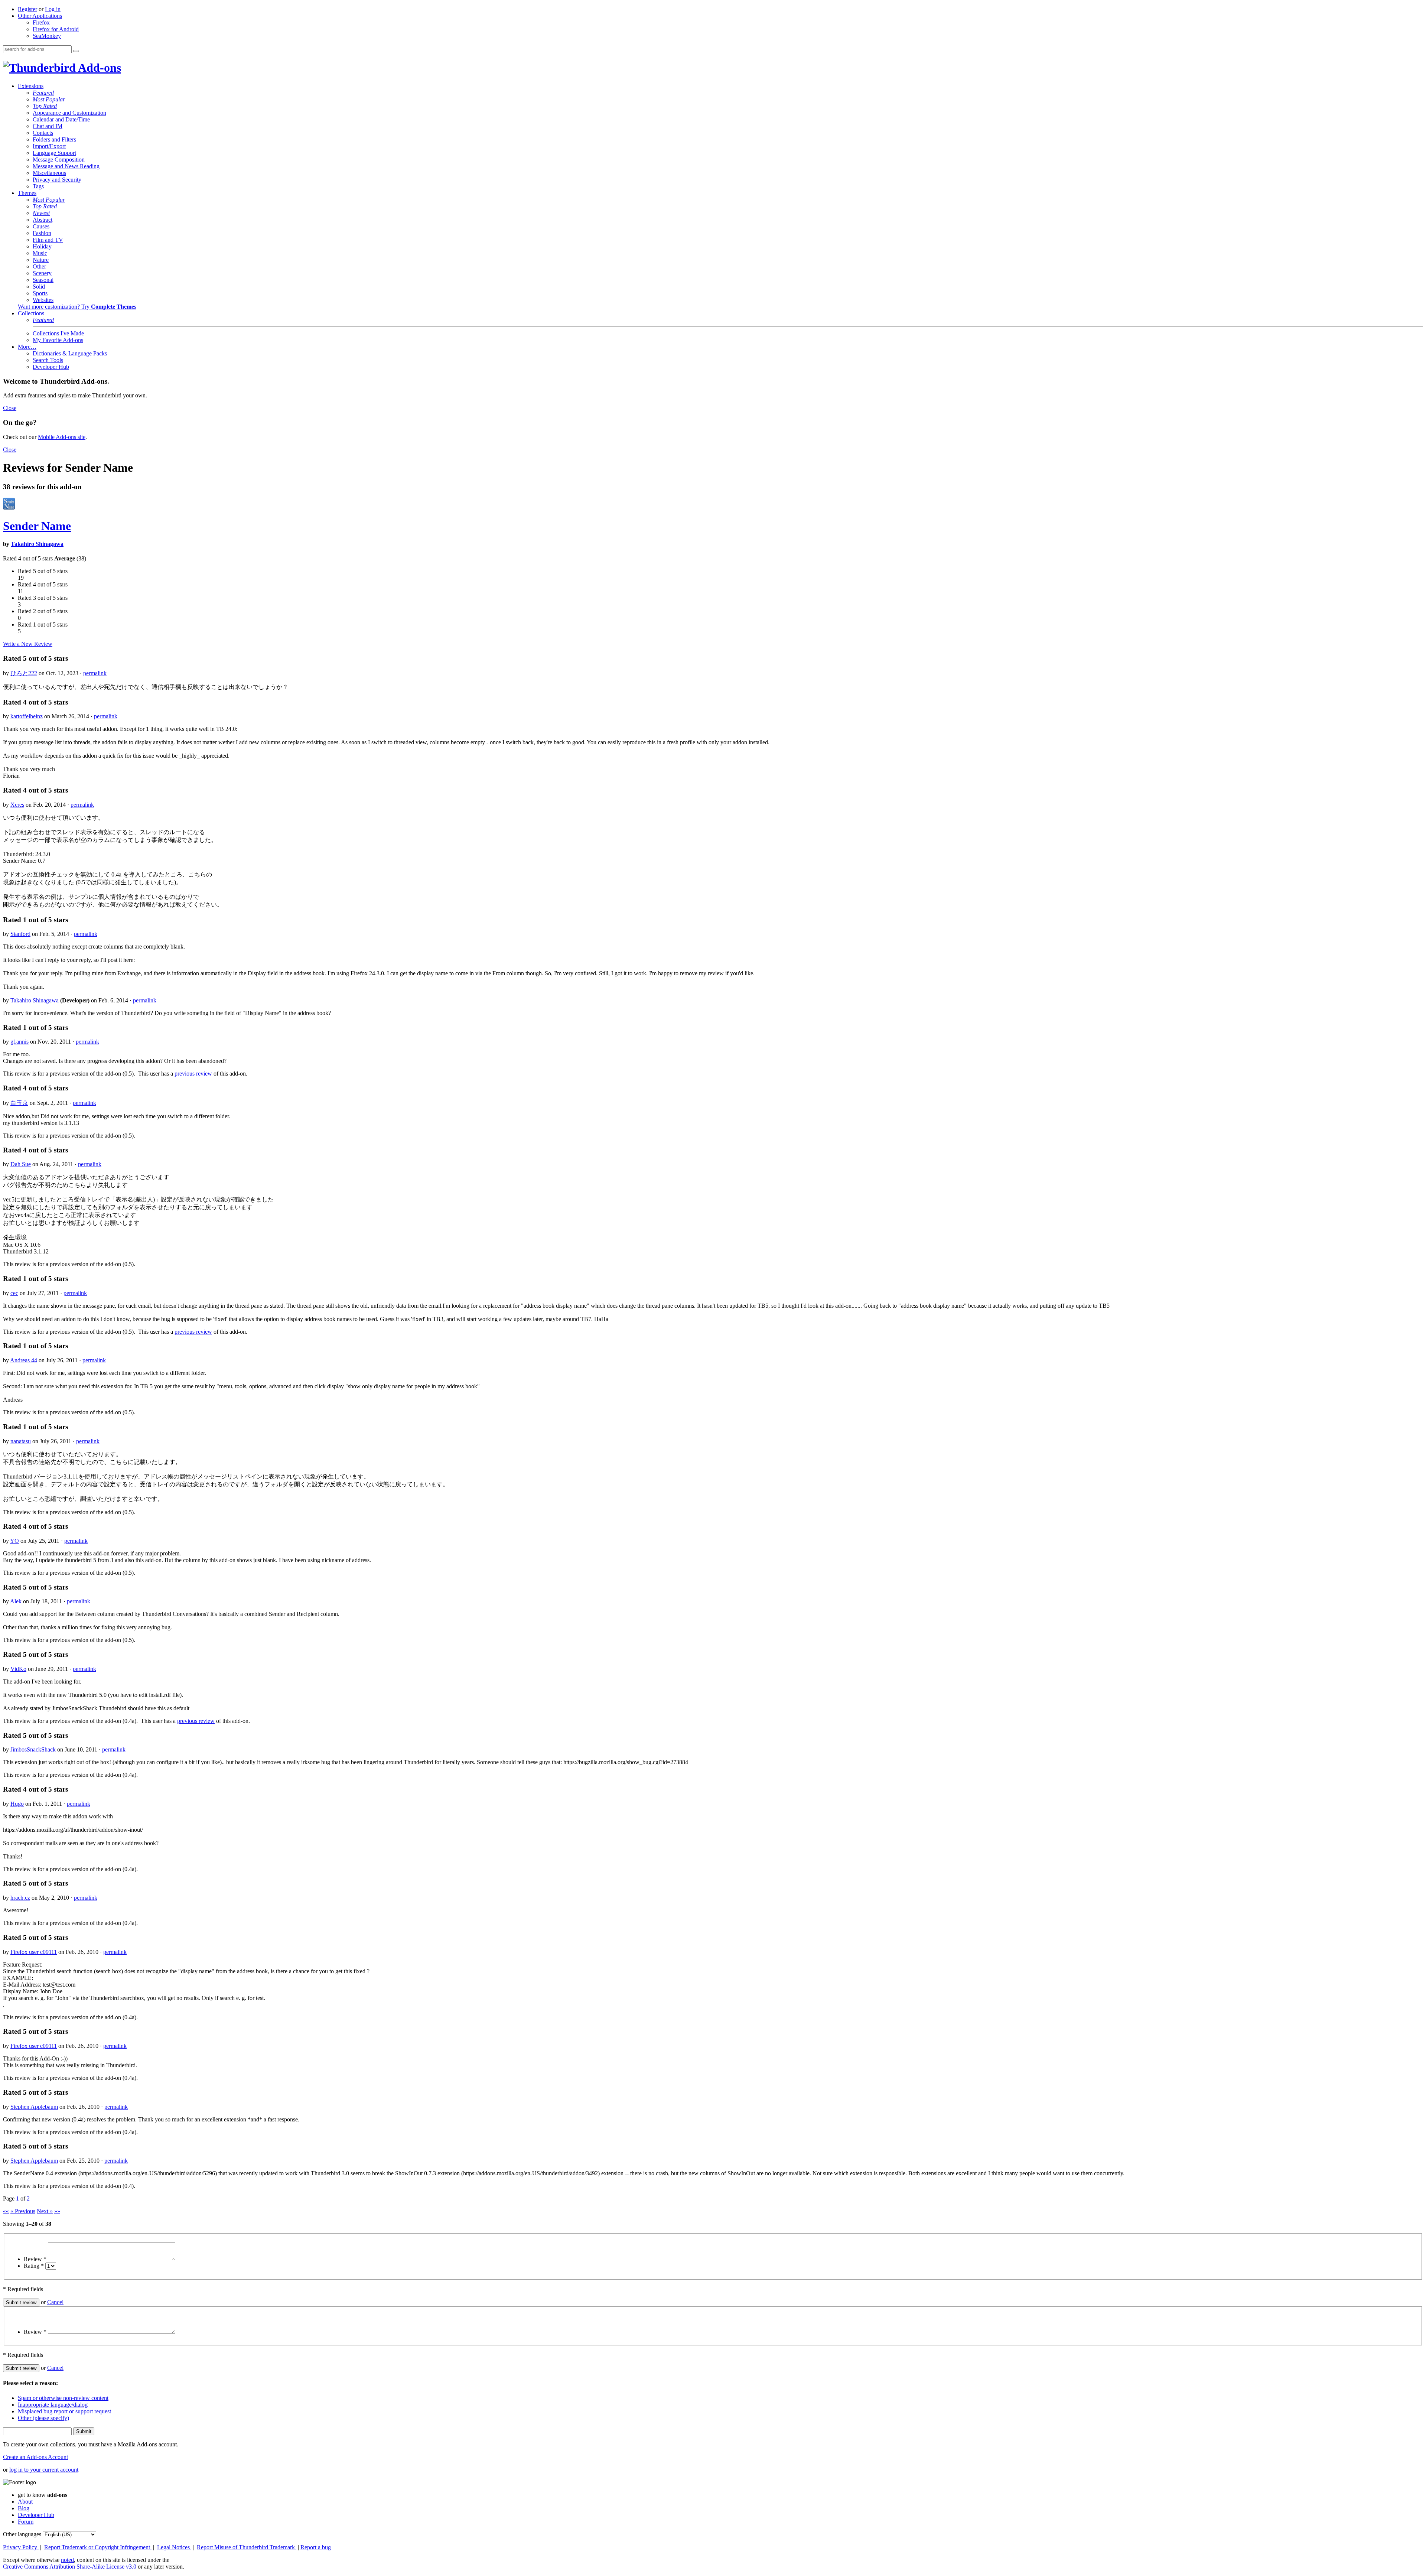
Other (39, 266)
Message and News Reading (66, 166)
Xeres (17, 805)
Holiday (42, 246)
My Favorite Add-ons (58, 340)
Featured (43, 93)
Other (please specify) (43, 2418)
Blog (24, 2508)
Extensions (31, 86)
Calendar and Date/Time (61, 119)
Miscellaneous (49, 173)
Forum (26, 2522)
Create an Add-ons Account (35, 2457)
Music (40, 253)
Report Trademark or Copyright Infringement (98, 2547)
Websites (43, 300)
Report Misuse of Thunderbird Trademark (247, 2547)
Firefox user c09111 (34, 1952)
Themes (27, 193)
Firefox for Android (56, 29)
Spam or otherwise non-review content (63, 2398)
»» (57, 2211)
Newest (41, 213)
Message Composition (59, 160)
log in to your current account (44, 2470)
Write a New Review (28, 644)
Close (10, 408)
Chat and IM (48, 126)
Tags (38, 186)
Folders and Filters (54, 139)
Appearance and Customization (69, 113)
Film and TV (48, 240)
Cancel (55, 2302)
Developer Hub (51, 367)
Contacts (43, 133)
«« (6, 2211)
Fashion (42, 233)
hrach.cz (20, 1898)
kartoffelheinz (27, 716)
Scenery (42, 273)
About (25, 2502)
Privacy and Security (57, 180)
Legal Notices (174, 2547)
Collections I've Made (58, 333)
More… (27, 347)
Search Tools (48, 360)
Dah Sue (21, 1164)
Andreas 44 (24, 1360)
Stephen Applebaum (34, 2107)
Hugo (17, 1804)
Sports (40, 293)
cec (14, 1293)
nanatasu (21, 1441)
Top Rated (45, 106)
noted (67, 2560)
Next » (45, 2211)
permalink (95, 673)
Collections (31, 313)
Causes (41, 226)
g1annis (19, 1042)
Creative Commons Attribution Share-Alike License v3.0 (70, 2567)
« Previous (23, 2211)
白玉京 (19, 1103)
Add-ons (98, 68)
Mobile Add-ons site (62, 437)
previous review (193, 1074)
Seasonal (43, 280)
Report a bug (316, 2547)
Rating (34, 2266)
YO (14, 1541)
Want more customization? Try (77, 307)
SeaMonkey (47, 36)
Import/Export (49, 146)
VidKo (18, 1669)
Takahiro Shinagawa (37, 544)
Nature (41, 260)
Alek (16, 1601)
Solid (39, 287)
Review (35, 2259)
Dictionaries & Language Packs (70, 353)
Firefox (41, 22)
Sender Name (37, 526)
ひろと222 (24, 673)
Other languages (22, 2534)
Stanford (20, 934)
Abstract (43, 220)
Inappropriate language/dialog (53, 2405)
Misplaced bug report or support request (64, 2411)
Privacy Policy (21, 2547)
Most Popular (49, 99)
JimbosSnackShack (33, 1749)
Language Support (54, 153)
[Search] (76, 51)
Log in (53, 9)
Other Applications (40, 16)
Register (27, 9)
